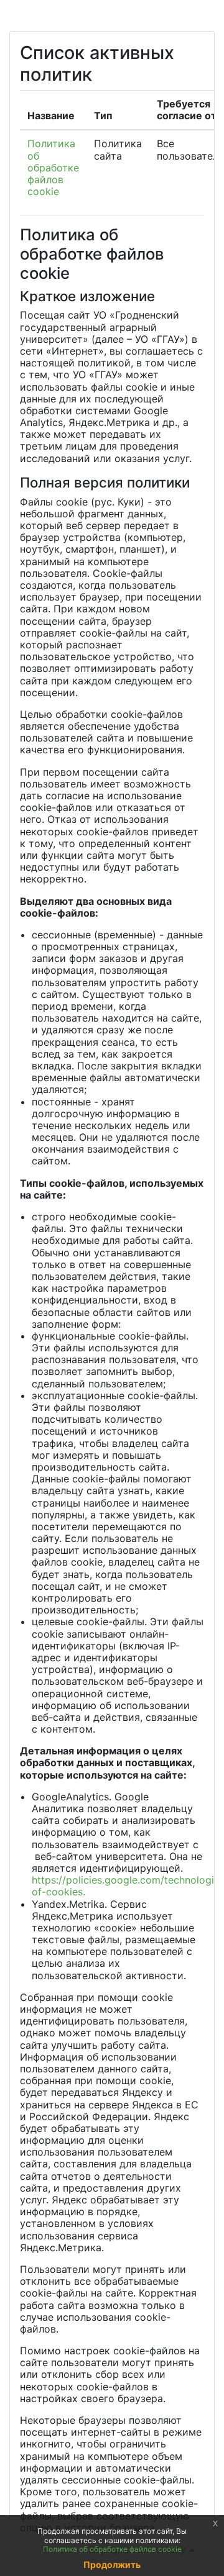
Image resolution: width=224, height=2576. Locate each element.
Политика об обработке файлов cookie (53, 167)
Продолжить (112, 2565)
